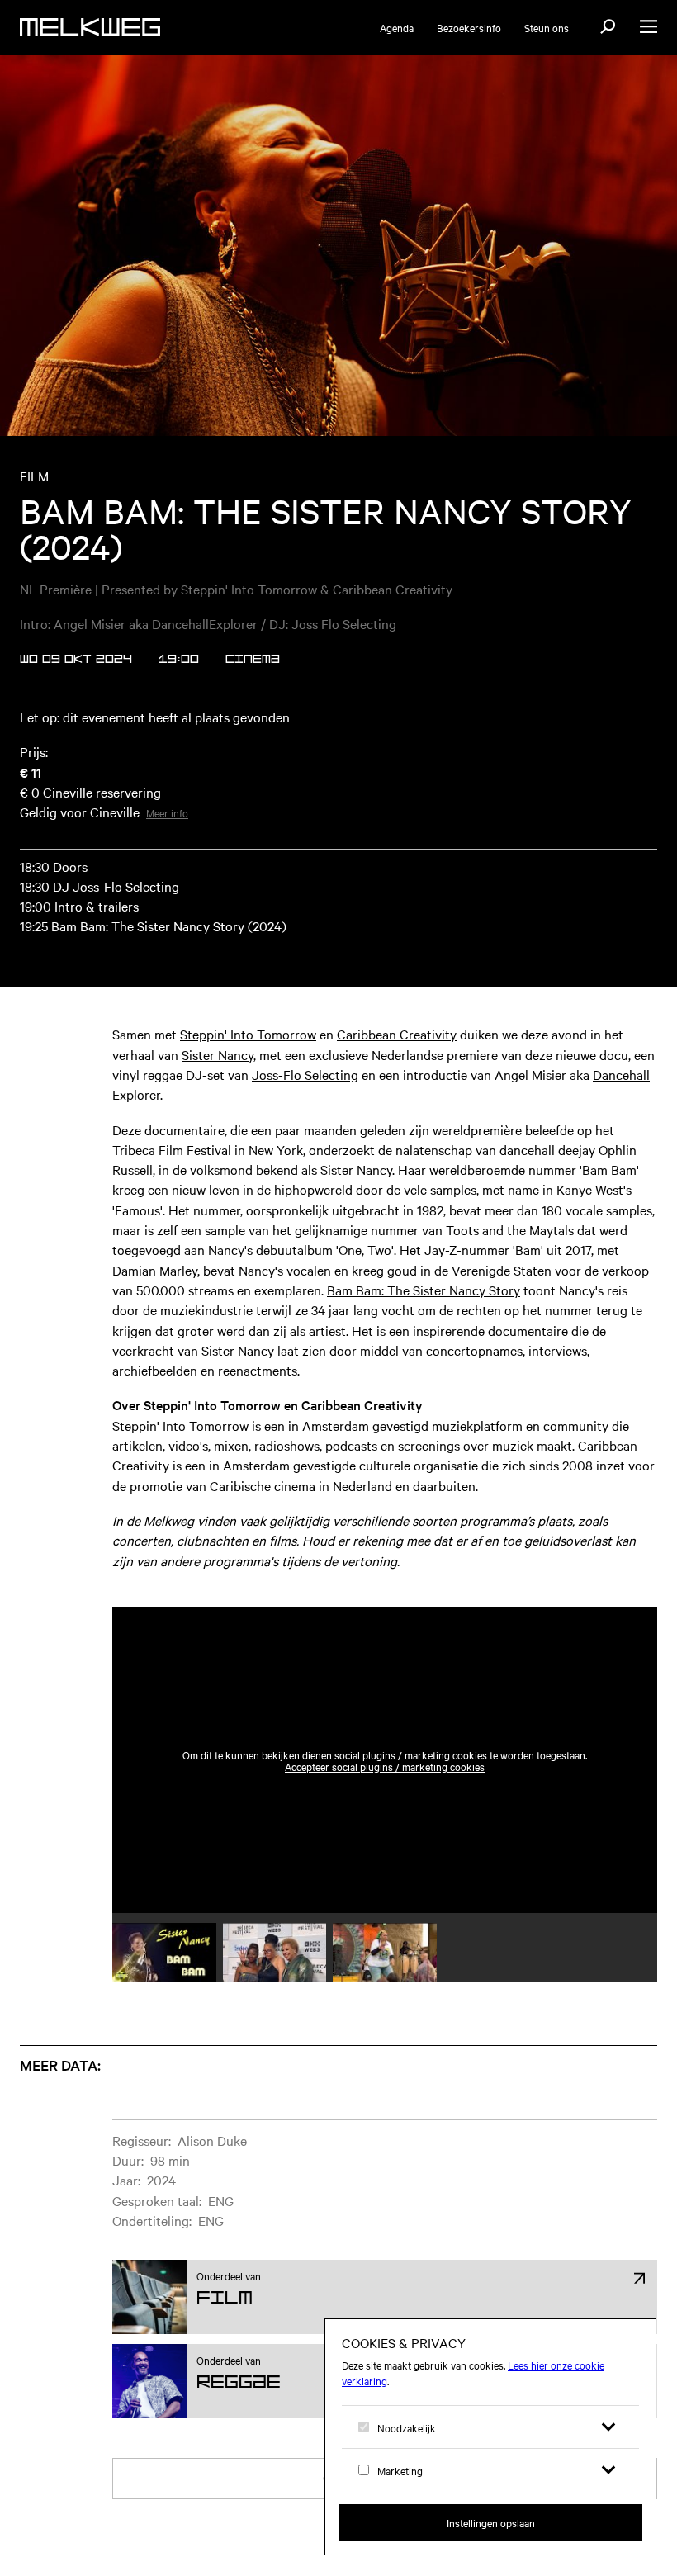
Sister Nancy (218, 1054)
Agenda (397, 27)
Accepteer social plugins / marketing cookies (385, 1766)
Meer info (167, 812)
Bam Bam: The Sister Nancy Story (424, 1290)
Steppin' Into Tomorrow (248, 1034)
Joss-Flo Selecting (305, 1074)
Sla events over (123, 2043)
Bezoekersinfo (469, 27)
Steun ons (547, 27)
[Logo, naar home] (90, 27)
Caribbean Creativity (397, 1034)
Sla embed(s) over (575, 1567)
